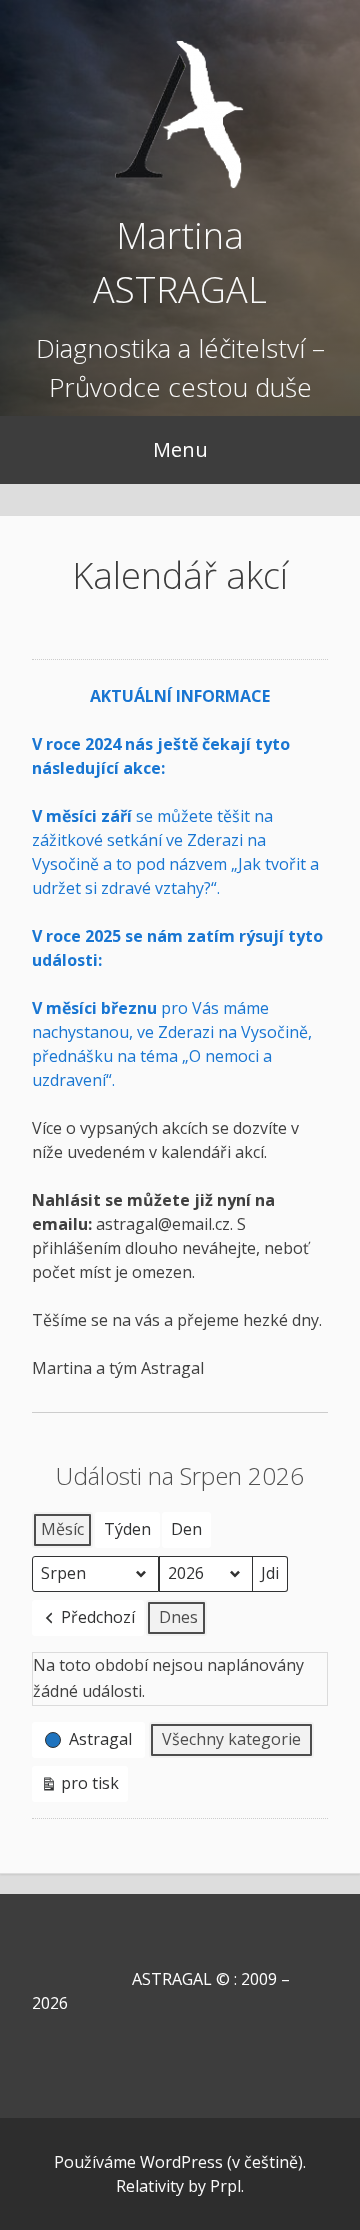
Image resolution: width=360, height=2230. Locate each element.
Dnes (178, 1617)
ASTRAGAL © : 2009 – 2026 (161, 1991)
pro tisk (79, 1787)
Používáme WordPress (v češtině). (180, 2162)
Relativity (150, 2186)
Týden (127, 1529)
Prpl (225, 2186)
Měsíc (62, 1529)
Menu (180, 449)
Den (186, 1529)
